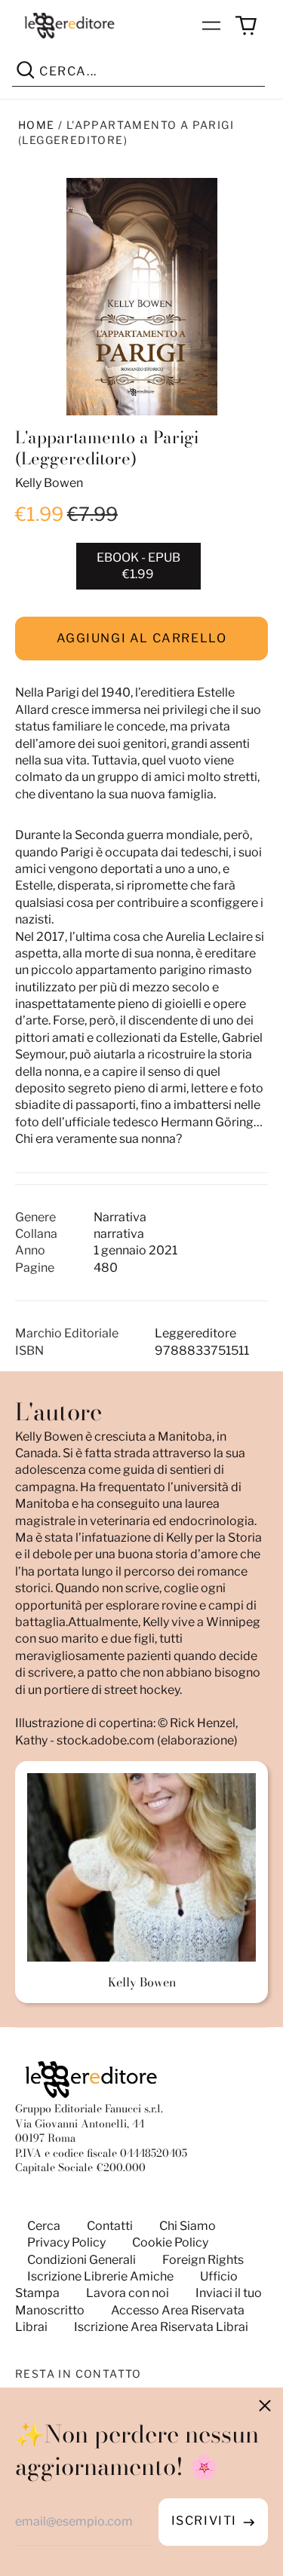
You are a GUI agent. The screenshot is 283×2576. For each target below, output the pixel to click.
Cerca (44, 2226)
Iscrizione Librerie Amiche (100, 2276)
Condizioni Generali (82, 2260)
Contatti (110, 2226)
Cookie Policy (170, 2242)
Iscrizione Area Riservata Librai (161, 2327)
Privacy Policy (66, 2242)
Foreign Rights (203, 2260)
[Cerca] (26, 72)
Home (37, 125)
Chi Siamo (188, 2226)
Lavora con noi (128, 2293)
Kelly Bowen (49, 483)
